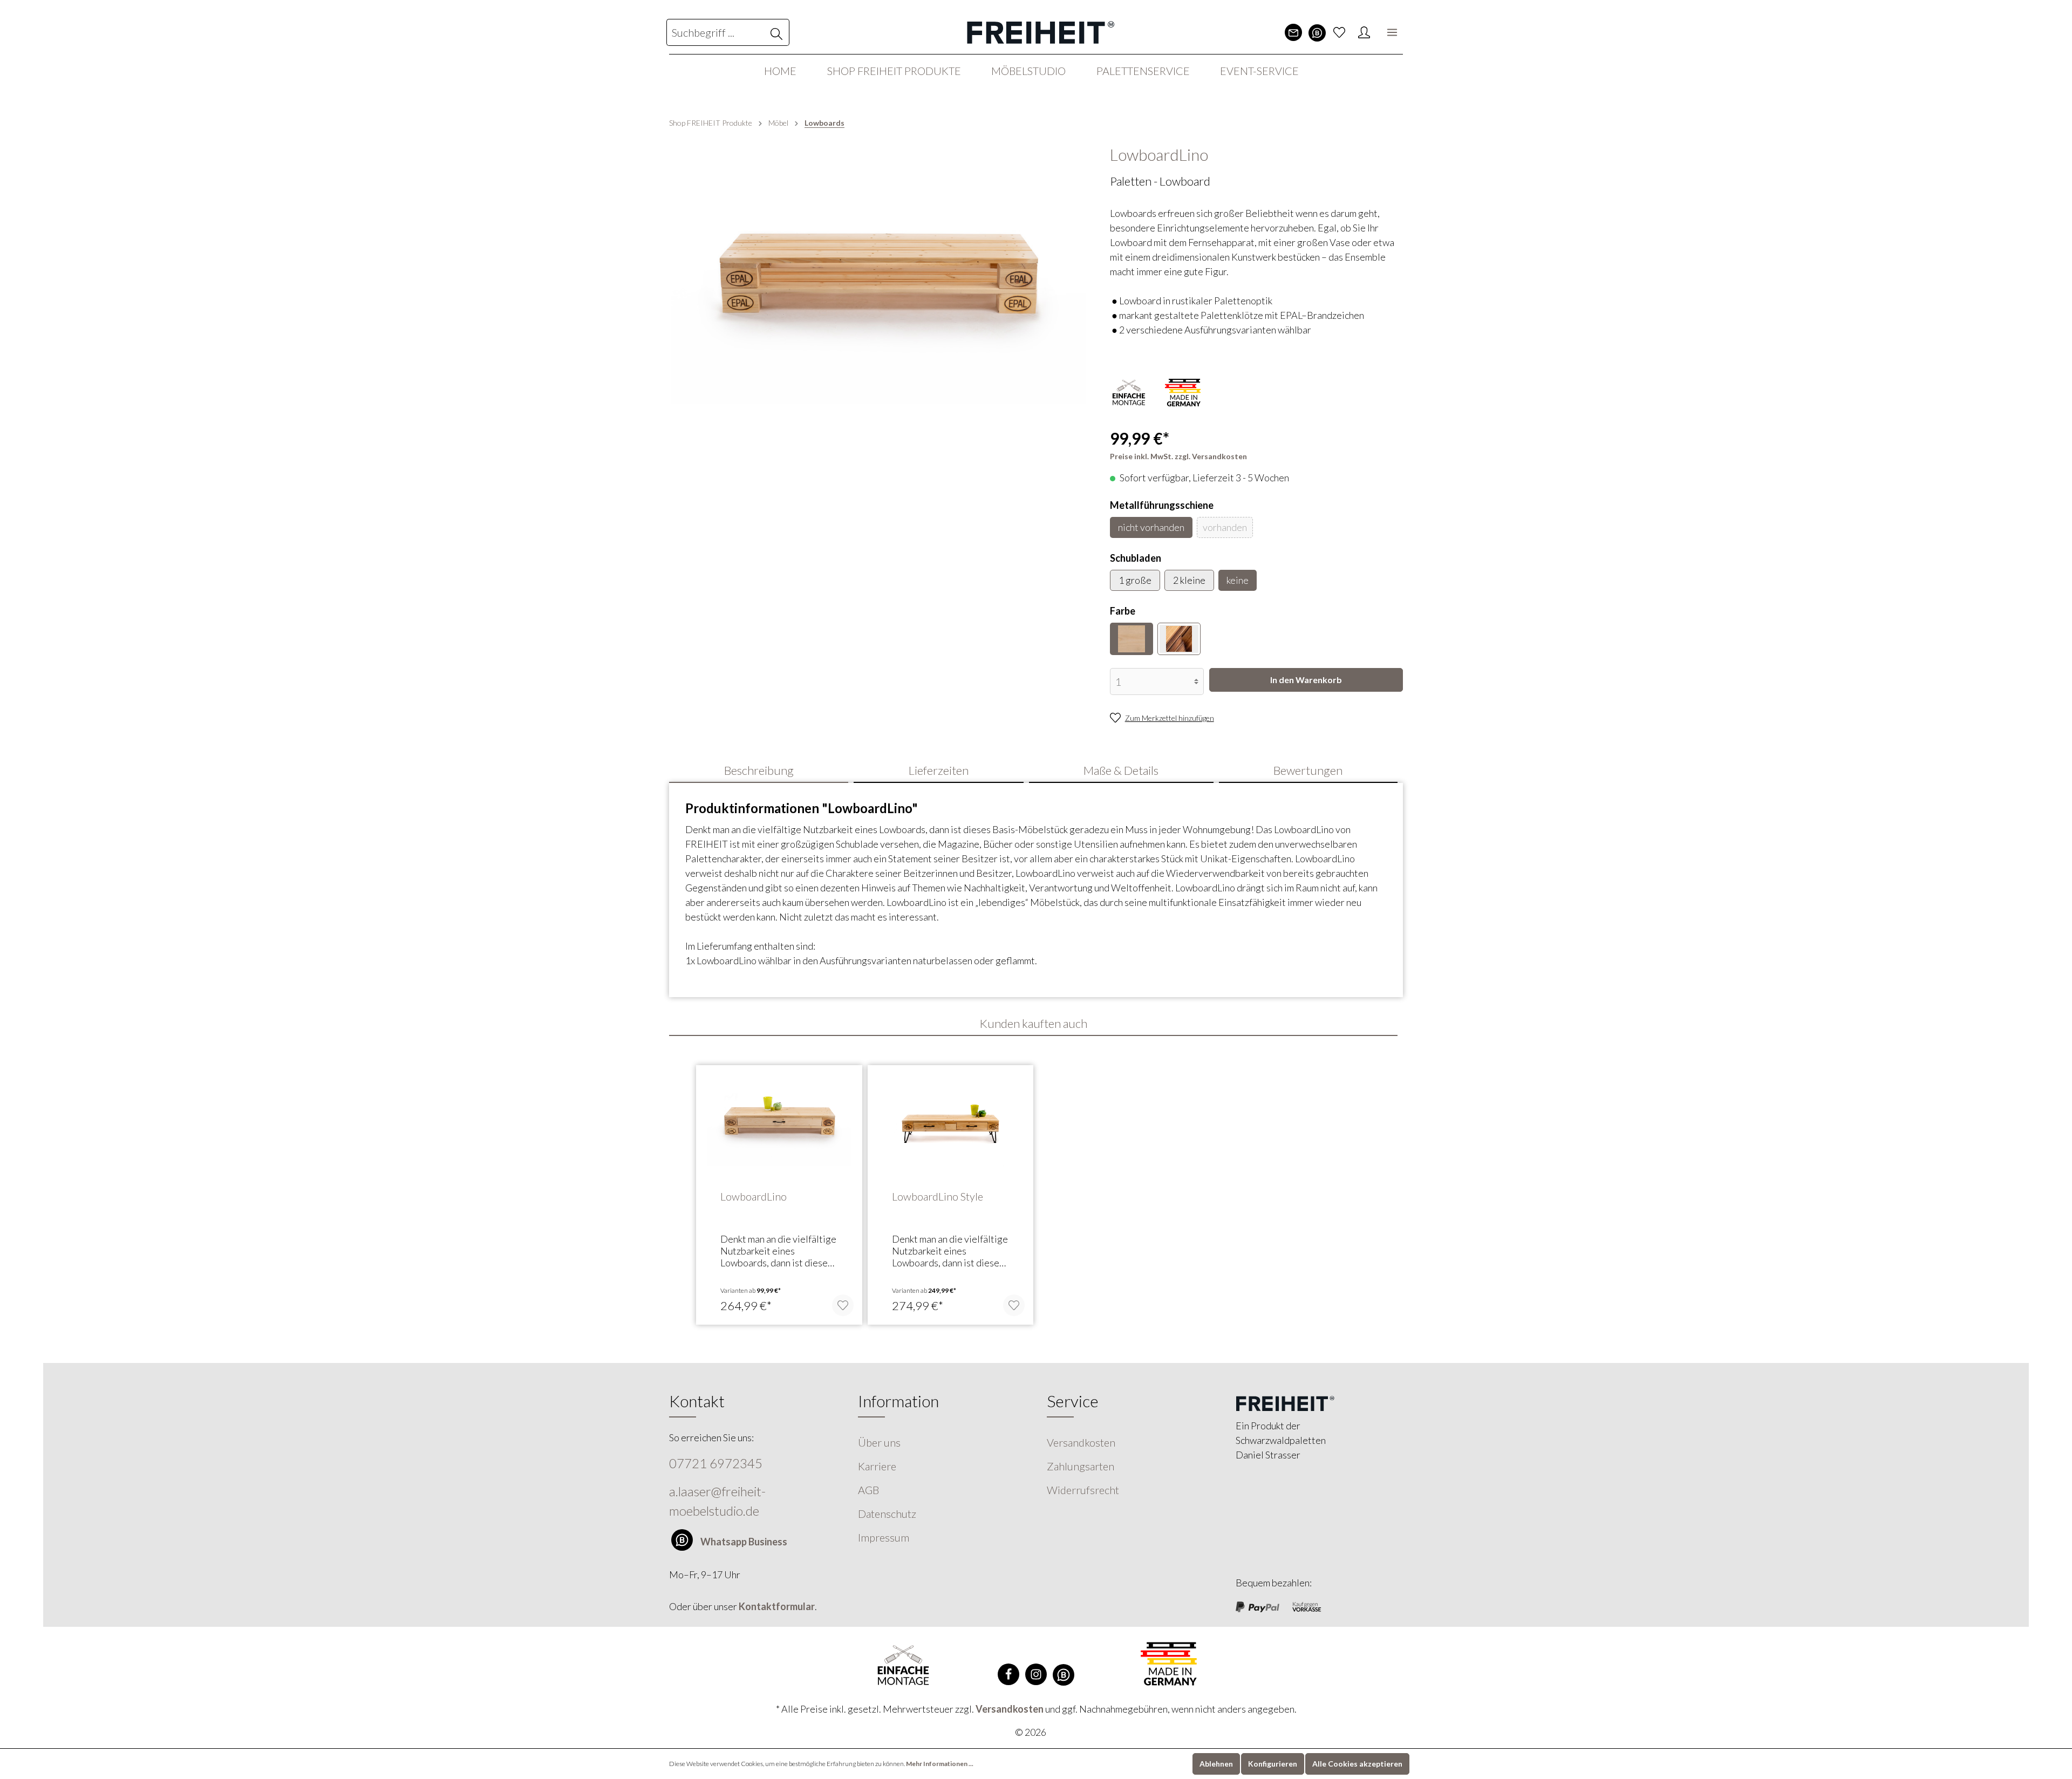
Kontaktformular (777, 1606)
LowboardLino (754, 1196)
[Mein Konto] (1364, 32)
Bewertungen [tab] (1308, 770)
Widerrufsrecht (1083, 1490)
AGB (868, 1490)
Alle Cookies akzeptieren (1357, 1764)
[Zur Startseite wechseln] (1036, 32)
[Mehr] (1392, 32)
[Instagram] (1036, 1674)
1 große (1135, 580)
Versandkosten (1081, 1442)
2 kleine (1189, 580)
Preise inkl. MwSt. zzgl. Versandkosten (1178, 456)
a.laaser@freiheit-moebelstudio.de (717, 1501)
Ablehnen (1216, 1764)
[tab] (759, 770)
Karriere (877, 1466)
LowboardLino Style (938, 1196)
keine (1238, 580)
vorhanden (1225, 527)
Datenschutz (887, 1514)
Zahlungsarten (1081, 1466)
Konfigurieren (1273, 1764)
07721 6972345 (716, 1463)
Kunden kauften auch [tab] (1033, 1023)
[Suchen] (777, 32)
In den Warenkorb (1306, 680)
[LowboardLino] (779, 1127)
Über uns (879, 1442)
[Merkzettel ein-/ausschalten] (843, 1305)
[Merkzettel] (1339, 32)
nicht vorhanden (1151, 527)
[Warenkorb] (1378, 32)
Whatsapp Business (744, 1542)
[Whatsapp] (1317, 33)
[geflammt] (1179, 639)
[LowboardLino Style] (951, 1127)
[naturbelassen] (1132, 639)
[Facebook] (1008, 1674)
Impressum (884, 1537)
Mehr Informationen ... (940, 1764)
